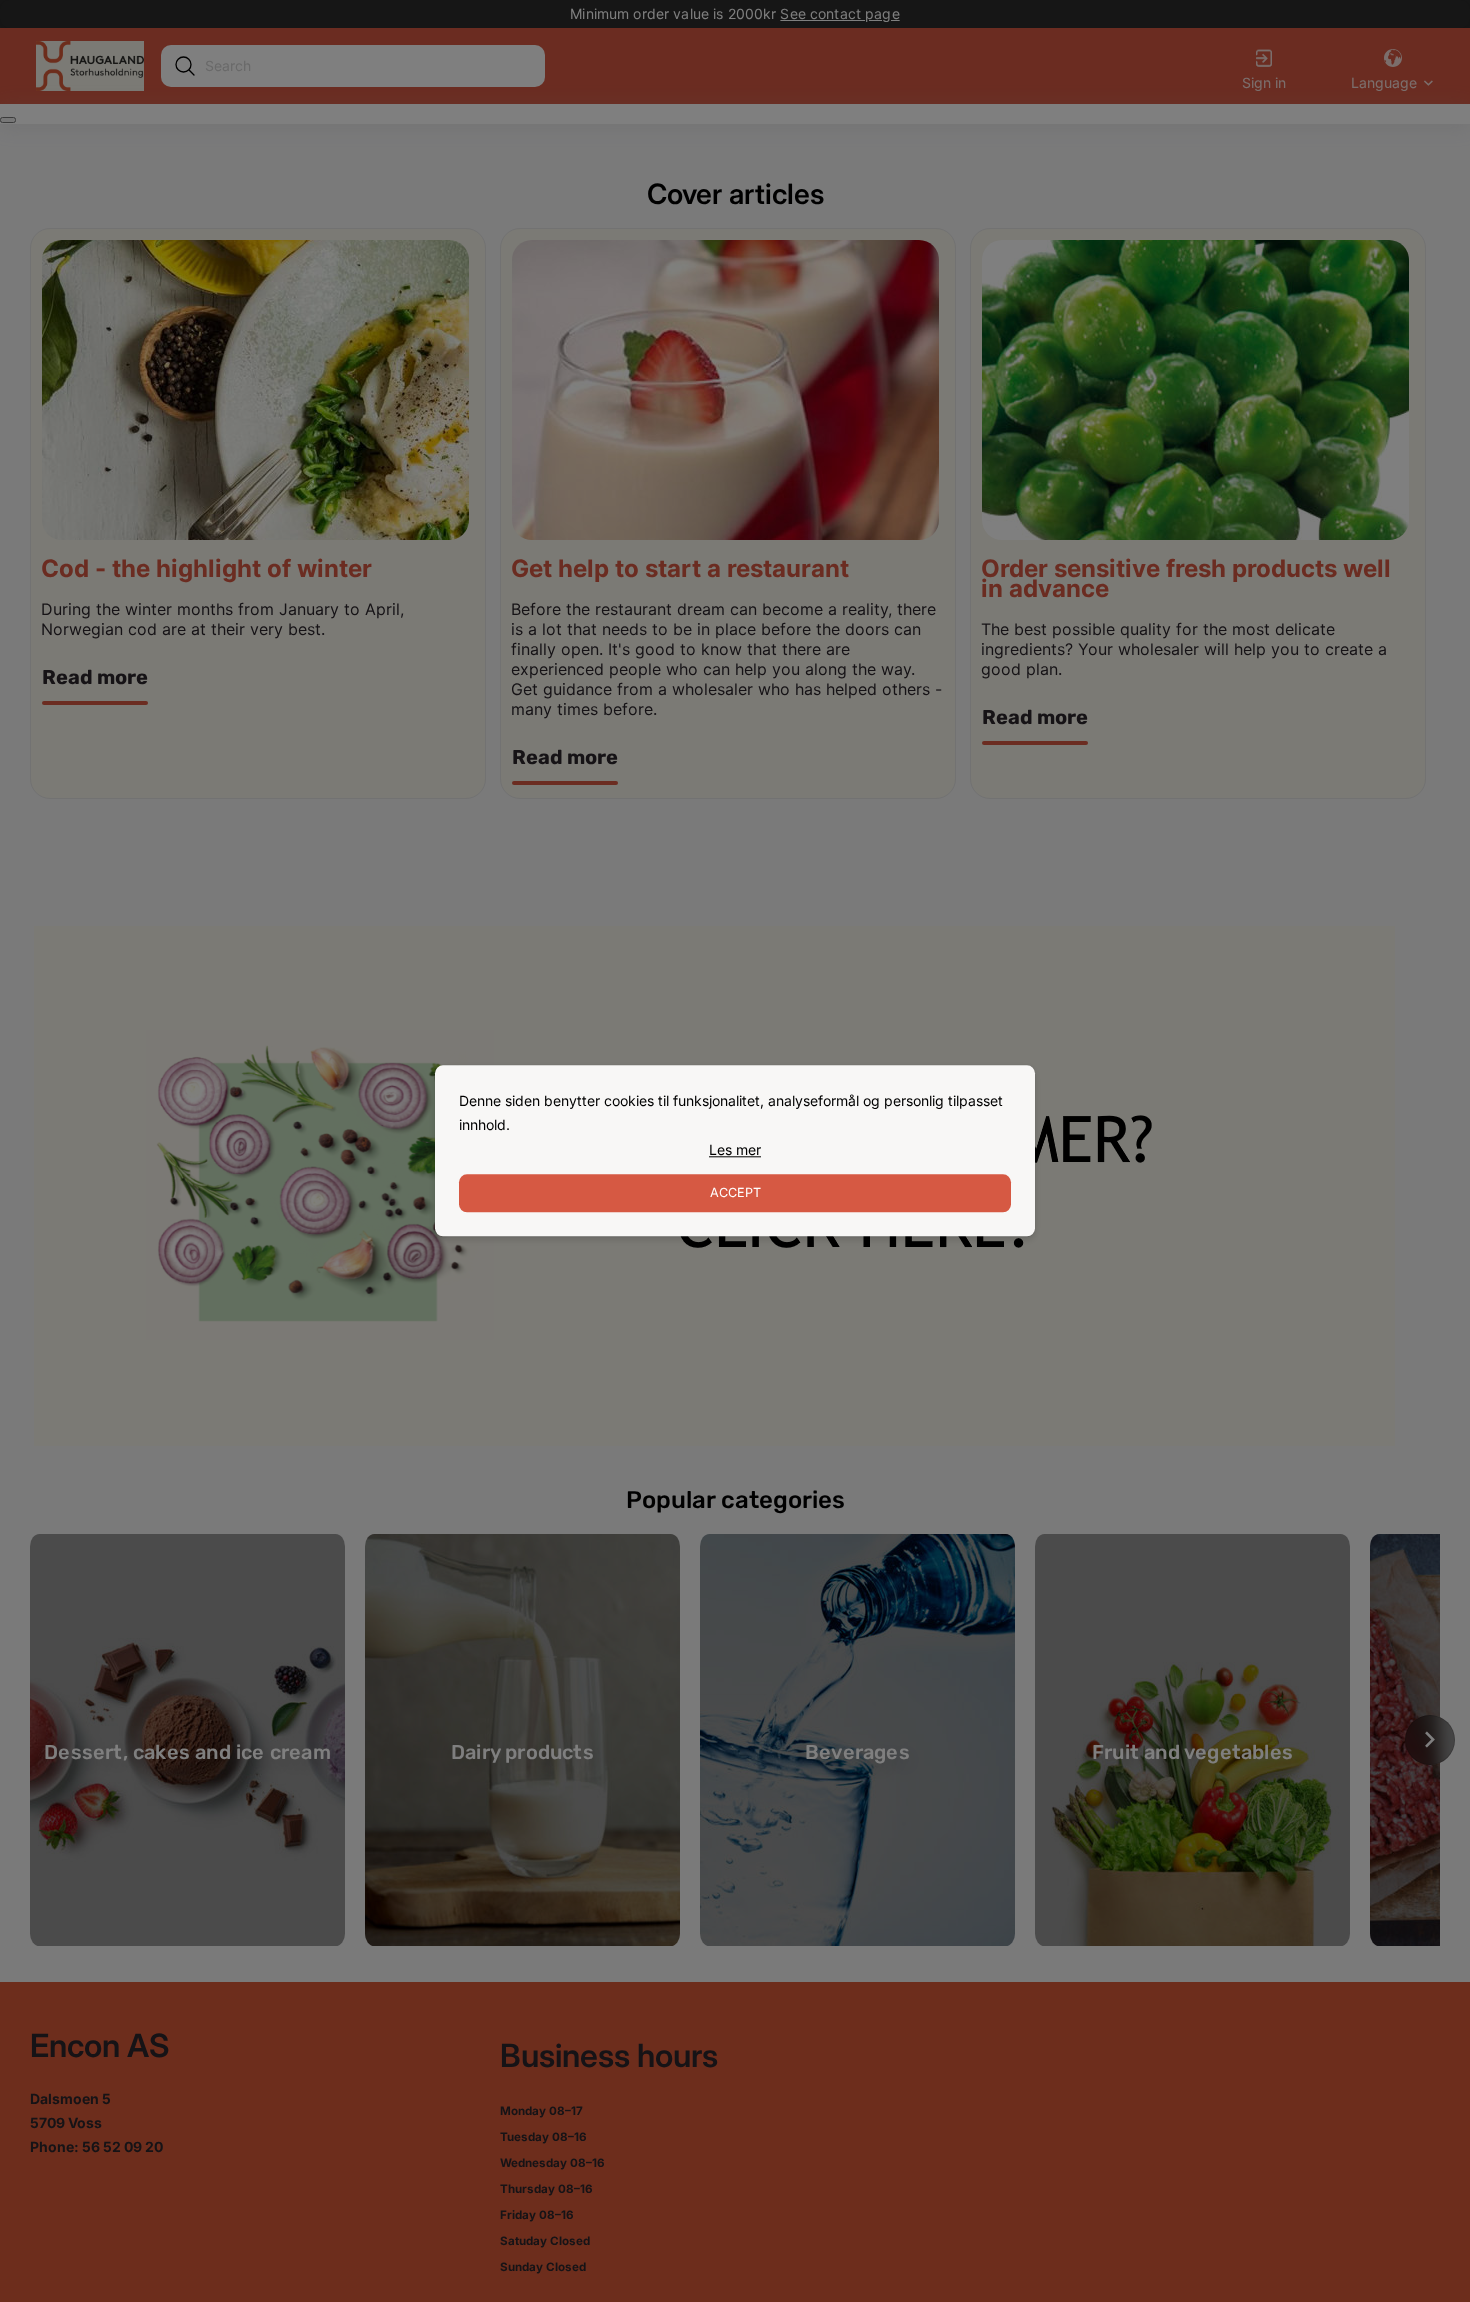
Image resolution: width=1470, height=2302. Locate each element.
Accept (735, 1193)
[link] (735, 1150)
